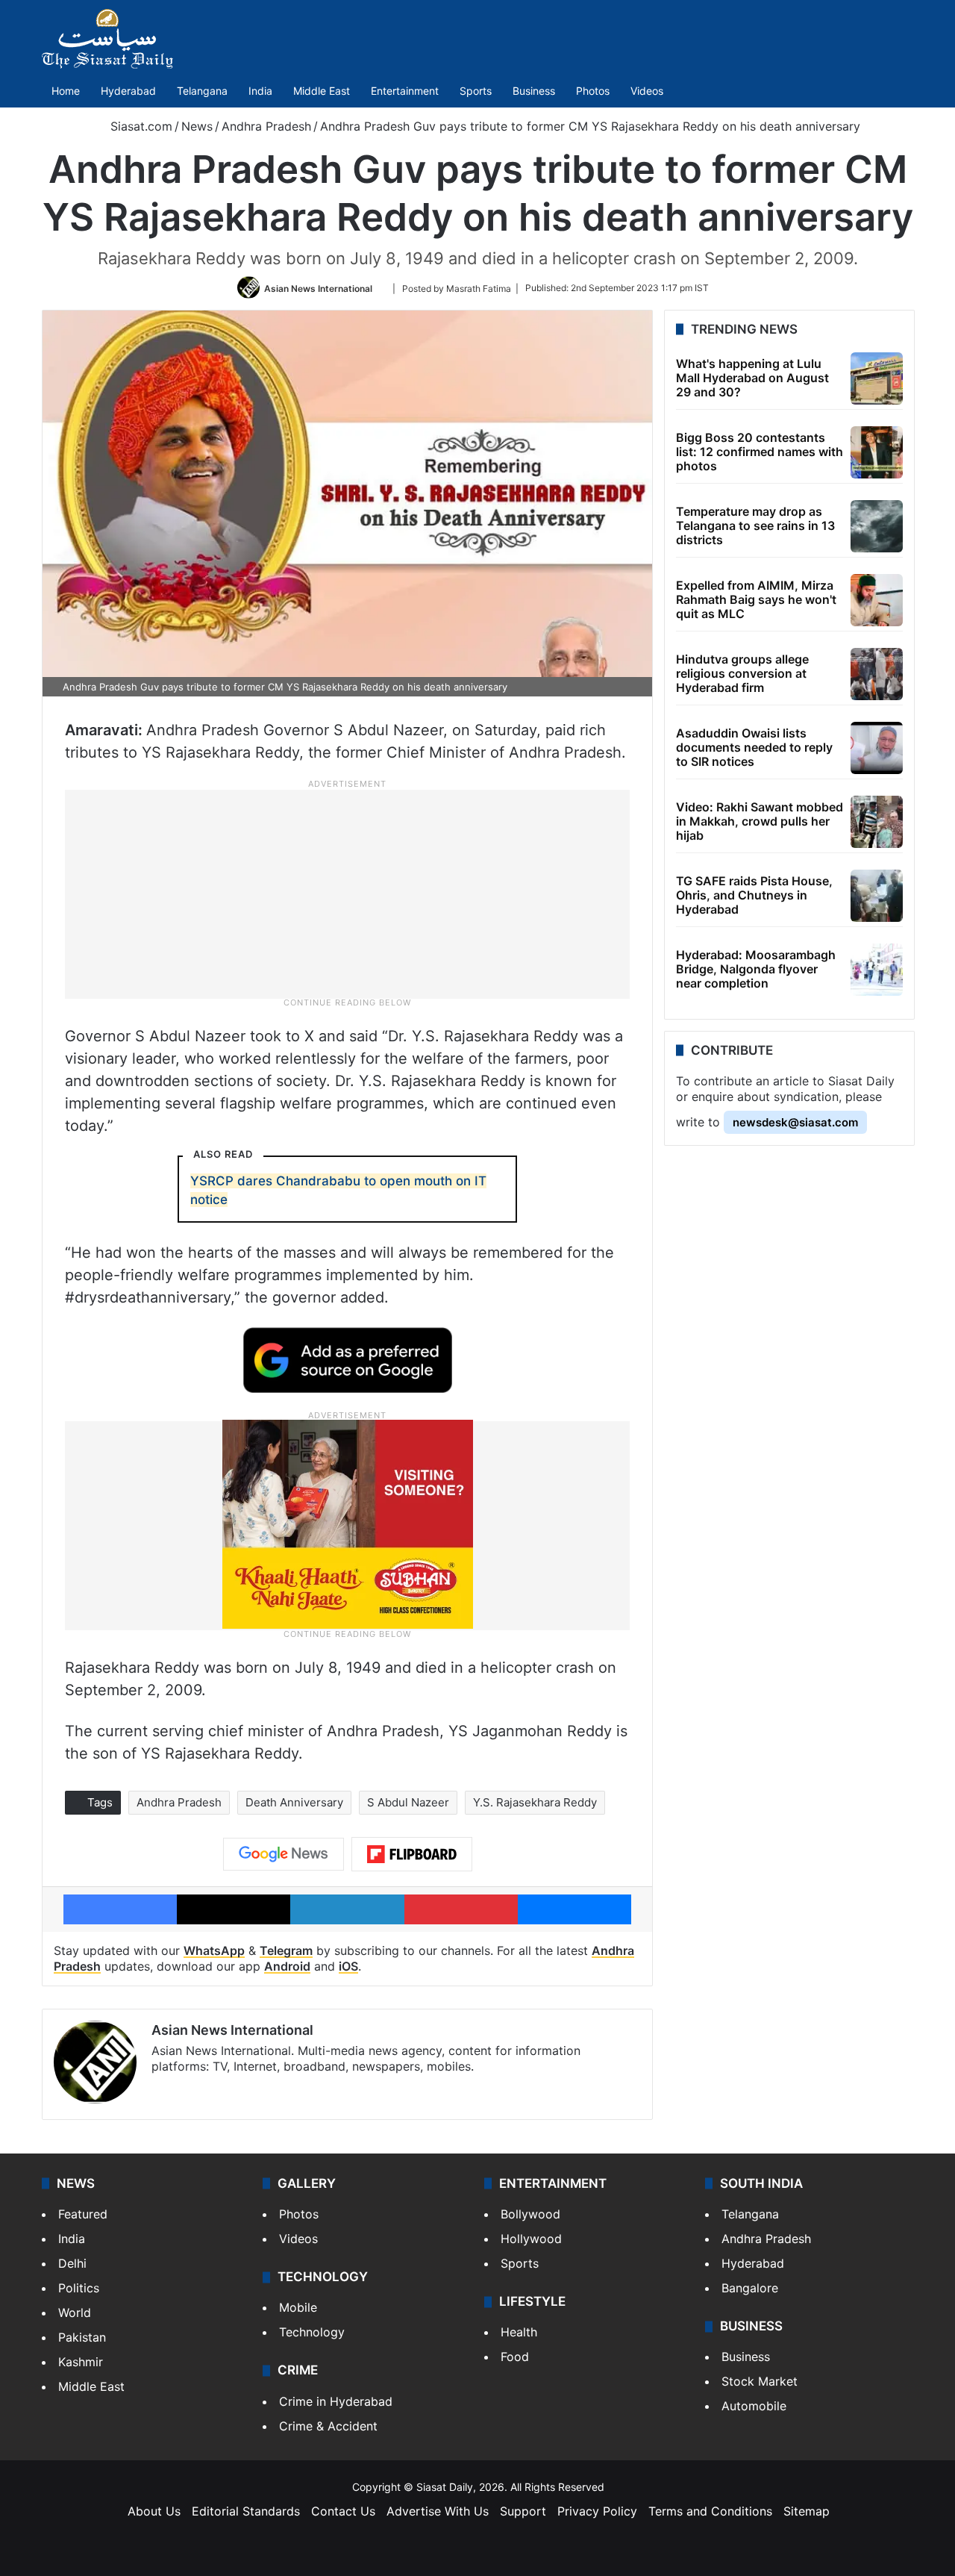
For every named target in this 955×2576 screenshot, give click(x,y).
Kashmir (81, 2362)
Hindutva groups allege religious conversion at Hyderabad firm (742, 673)
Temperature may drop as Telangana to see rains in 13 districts (755, 526)
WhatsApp (214, 1950)
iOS (348, 1966)
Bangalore (750, 2288)
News (197, 126)
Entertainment (405, 91)
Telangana (202, 91)
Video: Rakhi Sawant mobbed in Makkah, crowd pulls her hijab (760, 821)
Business (534, 91)
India (260, 91)
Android (287, 1966)
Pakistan (82, 2337)
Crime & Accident (328, 2426)
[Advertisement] (348, 893)
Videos (647, 91)
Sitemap (807, 2511)
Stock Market (760, 2381)
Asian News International (318, 288)
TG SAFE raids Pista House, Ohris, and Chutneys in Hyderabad (754, 895)
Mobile (298, 2307)
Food (515, 2357)
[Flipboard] (412, 1854)
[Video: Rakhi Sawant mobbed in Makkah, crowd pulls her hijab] (877, 822)
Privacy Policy (597, 2511)
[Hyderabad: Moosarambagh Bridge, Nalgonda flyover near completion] (877, 970)
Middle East (322, 91)
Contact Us (343, 2511)
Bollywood (530, 2214)
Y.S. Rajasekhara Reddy (535, 1802)
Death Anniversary (294, 1802)
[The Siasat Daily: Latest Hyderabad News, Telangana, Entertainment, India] (107, 39)
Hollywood (531, 2239)
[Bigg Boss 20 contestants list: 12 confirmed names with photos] (877, 452)
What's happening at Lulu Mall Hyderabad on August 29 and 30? (752, 378)
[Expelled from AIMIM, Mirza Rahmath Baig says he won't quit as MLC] (877, 600)
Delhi (72, 2263)
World (75, 2313)
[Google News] (284, 1854)
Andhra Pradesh (266, 126)
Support (523, 2511)
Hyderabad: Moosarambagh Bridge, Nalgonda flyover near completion (756, 969)
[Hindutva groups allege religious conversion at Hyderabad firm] (877, 674)
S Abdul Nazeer (408, 1802)
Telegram (286, 1950)
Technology (312, 2332)
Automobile (754, 2406)
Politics (79, 2288)
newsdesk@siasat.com (795, 1122)
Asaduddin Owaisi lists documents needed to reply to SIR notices (754, 747)
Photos (593, 91)
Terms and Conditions (710, 2511)
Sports (476, 91)
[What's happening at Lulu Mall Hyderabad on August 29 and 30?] (877, 378)
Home (66, 91)
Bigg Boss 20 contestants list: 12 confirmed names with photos (760, 452)
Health (519, 2332)
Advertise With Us (438, 2511)
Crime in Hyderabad (336, 2401)
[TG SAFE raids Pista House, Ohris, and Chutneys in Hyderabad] (877, 896)
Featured (83, 2214)
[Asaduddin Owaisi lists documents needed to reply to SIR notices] (877, 748)
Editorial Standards (246, 2511)
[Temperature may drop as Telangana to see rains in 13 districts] (877, 526)
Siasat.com (140, 126)
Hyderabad (128, 91)
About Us (154, 2511)
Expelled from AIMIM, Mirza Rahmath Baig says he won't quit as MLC (756, 599)
